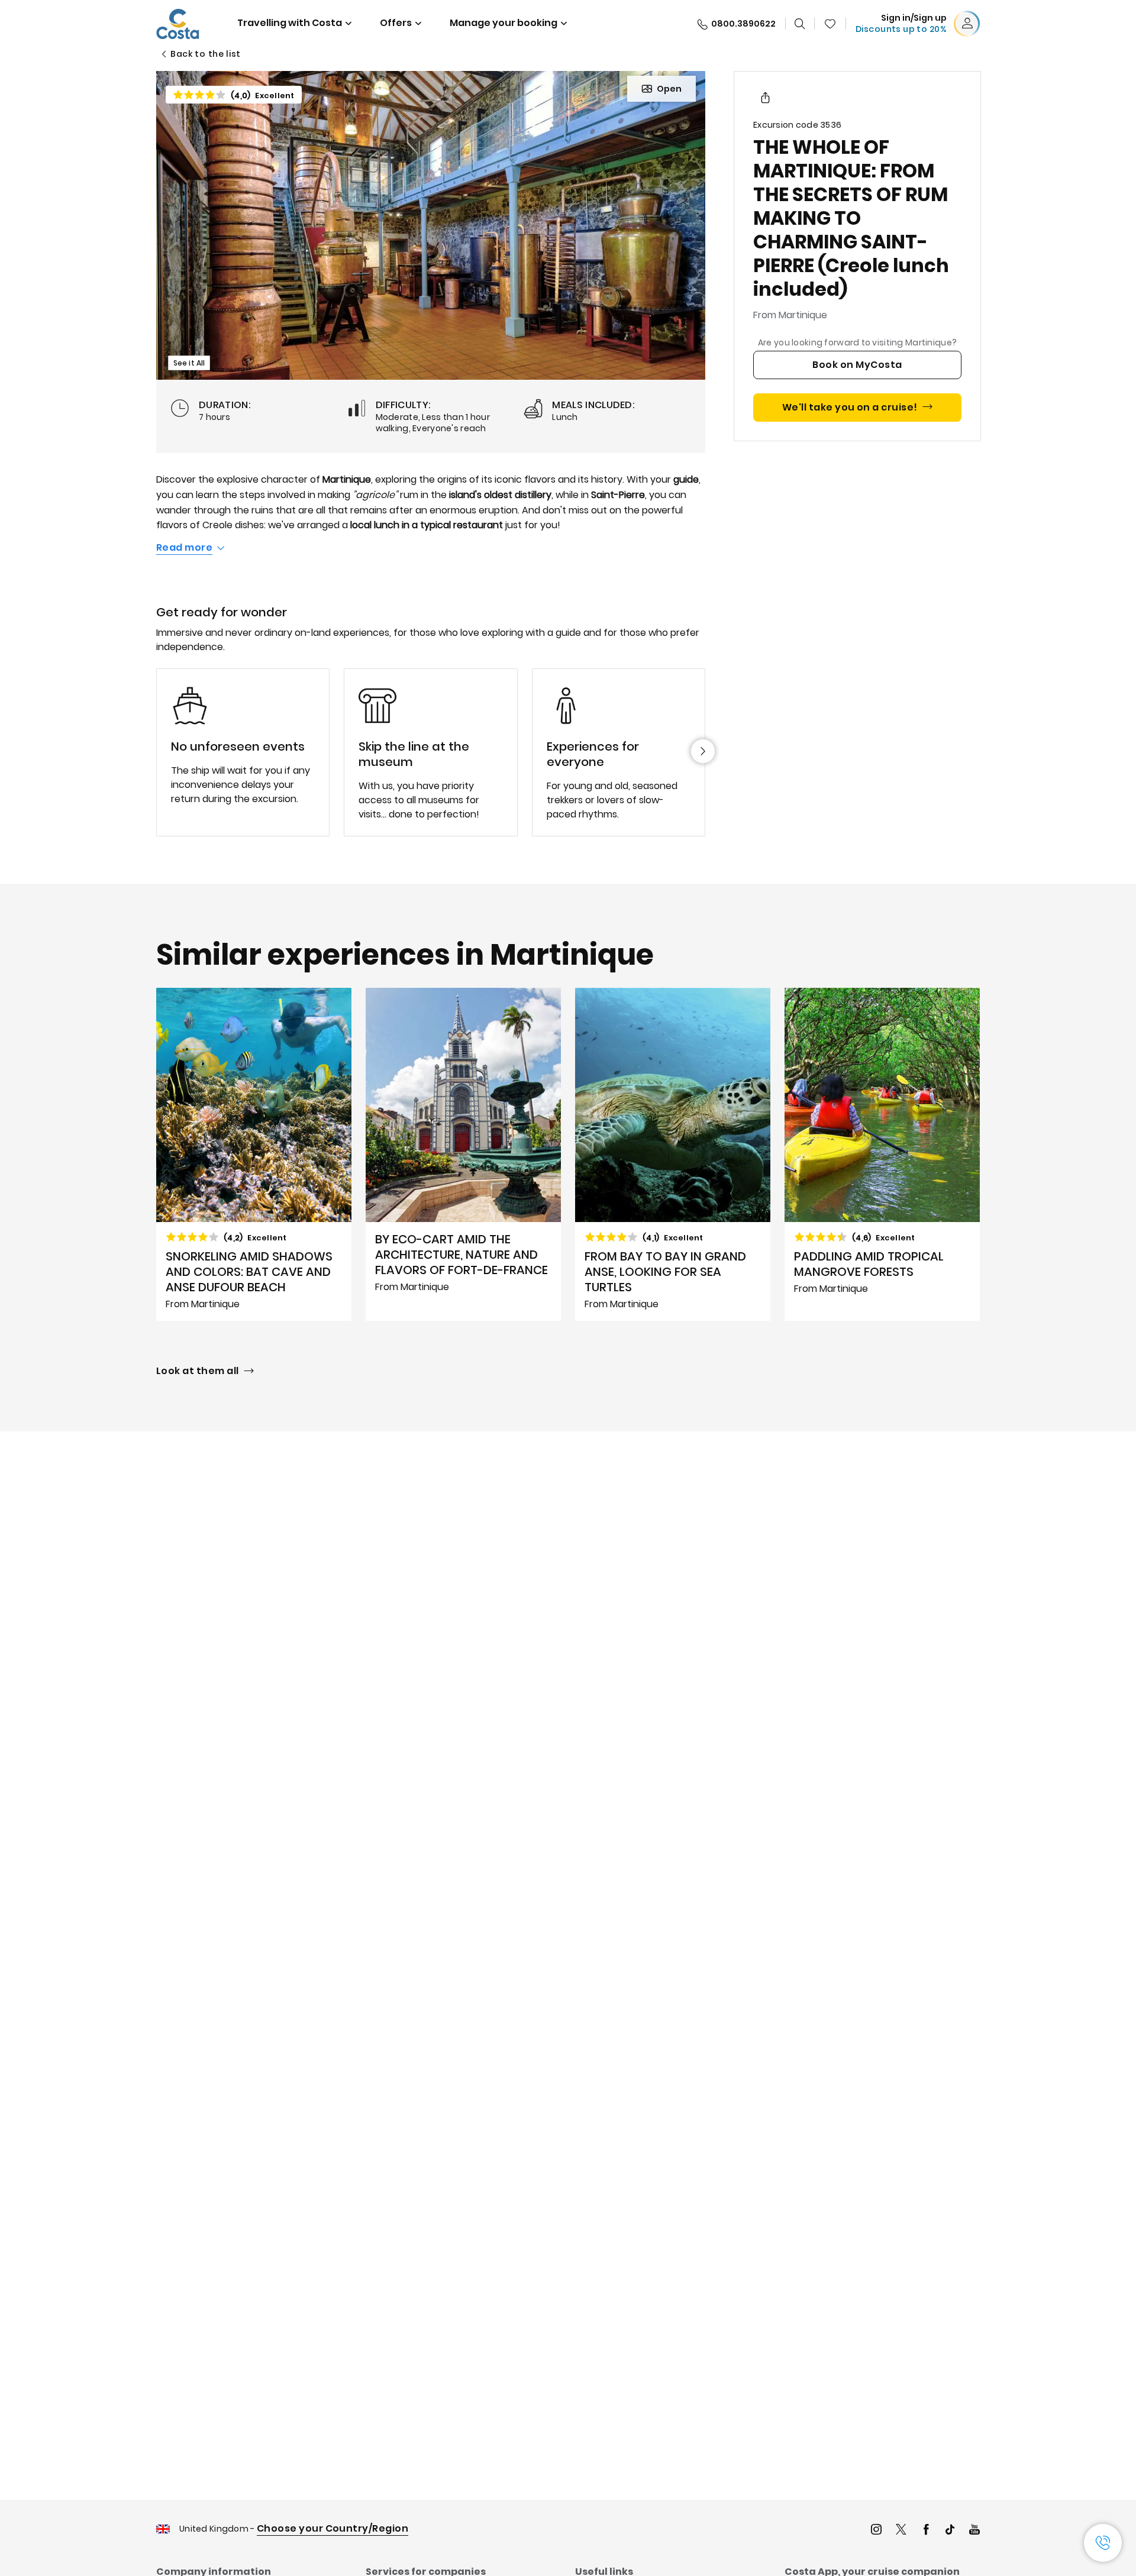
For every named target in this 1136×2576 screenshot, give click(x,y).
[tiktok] (950, 2531)
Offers (396, 23)
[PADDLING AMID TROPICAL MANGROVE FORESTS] (882, 1155)
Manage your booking (504, 23)
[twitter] (901, 2531)
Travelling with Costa (290, 23)
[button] (830, 24)
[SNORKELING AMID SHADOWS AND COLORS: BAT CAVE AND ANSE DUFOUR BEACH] (254, 1155)
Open (669, 89)
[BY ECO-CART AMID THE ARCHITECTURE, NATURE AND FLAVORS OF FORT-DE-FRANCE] (463, 1155)
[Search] (800, 24)
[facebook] (926, 2531)
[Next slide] (703, 751)
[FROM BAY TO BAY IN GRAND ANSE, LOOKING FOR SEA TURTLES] (673, 1155)
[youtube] (974, 2531)
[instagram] (876, 2531)
